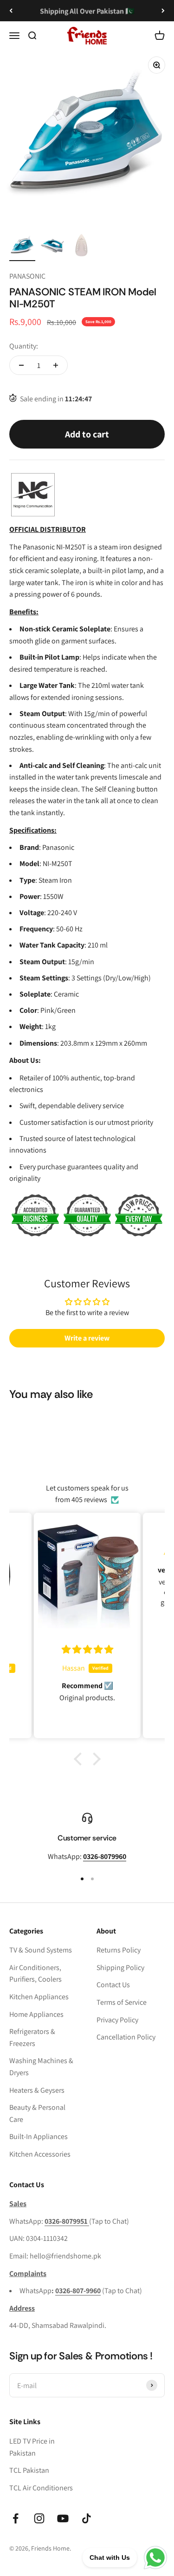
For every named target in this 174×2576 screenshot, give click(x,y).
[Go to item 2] (52, 247)
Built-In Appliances (39, 2136)
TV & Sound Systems (41, 1950)
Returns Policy (119, 1950)
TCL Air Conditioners (41, 2488)
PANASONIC (27, 276)
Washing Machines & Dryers (41, 2067)
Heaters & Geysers (37, 2090)
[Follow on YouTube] (63, 2518)
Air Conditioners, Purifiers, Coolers (35, 1974)
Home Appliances (36, 2014)
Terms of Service (122, 2002)
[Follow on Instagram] (39, 2518)
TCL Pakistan (29, 2470)
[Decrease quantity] (21, 365)
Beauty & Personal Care (37, 2113)
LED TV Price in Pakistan (32, 2447)
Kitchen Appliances (39, 1997)
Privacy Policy (117, 2020)
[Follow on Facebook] (16, 2518)
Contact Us (113, 1985)
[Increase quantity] (56, 365)
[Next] (163, 11)
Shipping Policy (120, 1968)
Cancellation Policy (126, 2037)
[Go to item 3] (82, 247)
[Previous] (11, 11)
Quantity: (24, 346)
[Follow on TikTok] (87, 2518)
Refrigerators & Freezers (32, 2037)
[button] (80, 1759)
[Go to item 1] (22, 247)
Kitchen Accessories (40, 2154)
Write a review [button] (87, 1338)
